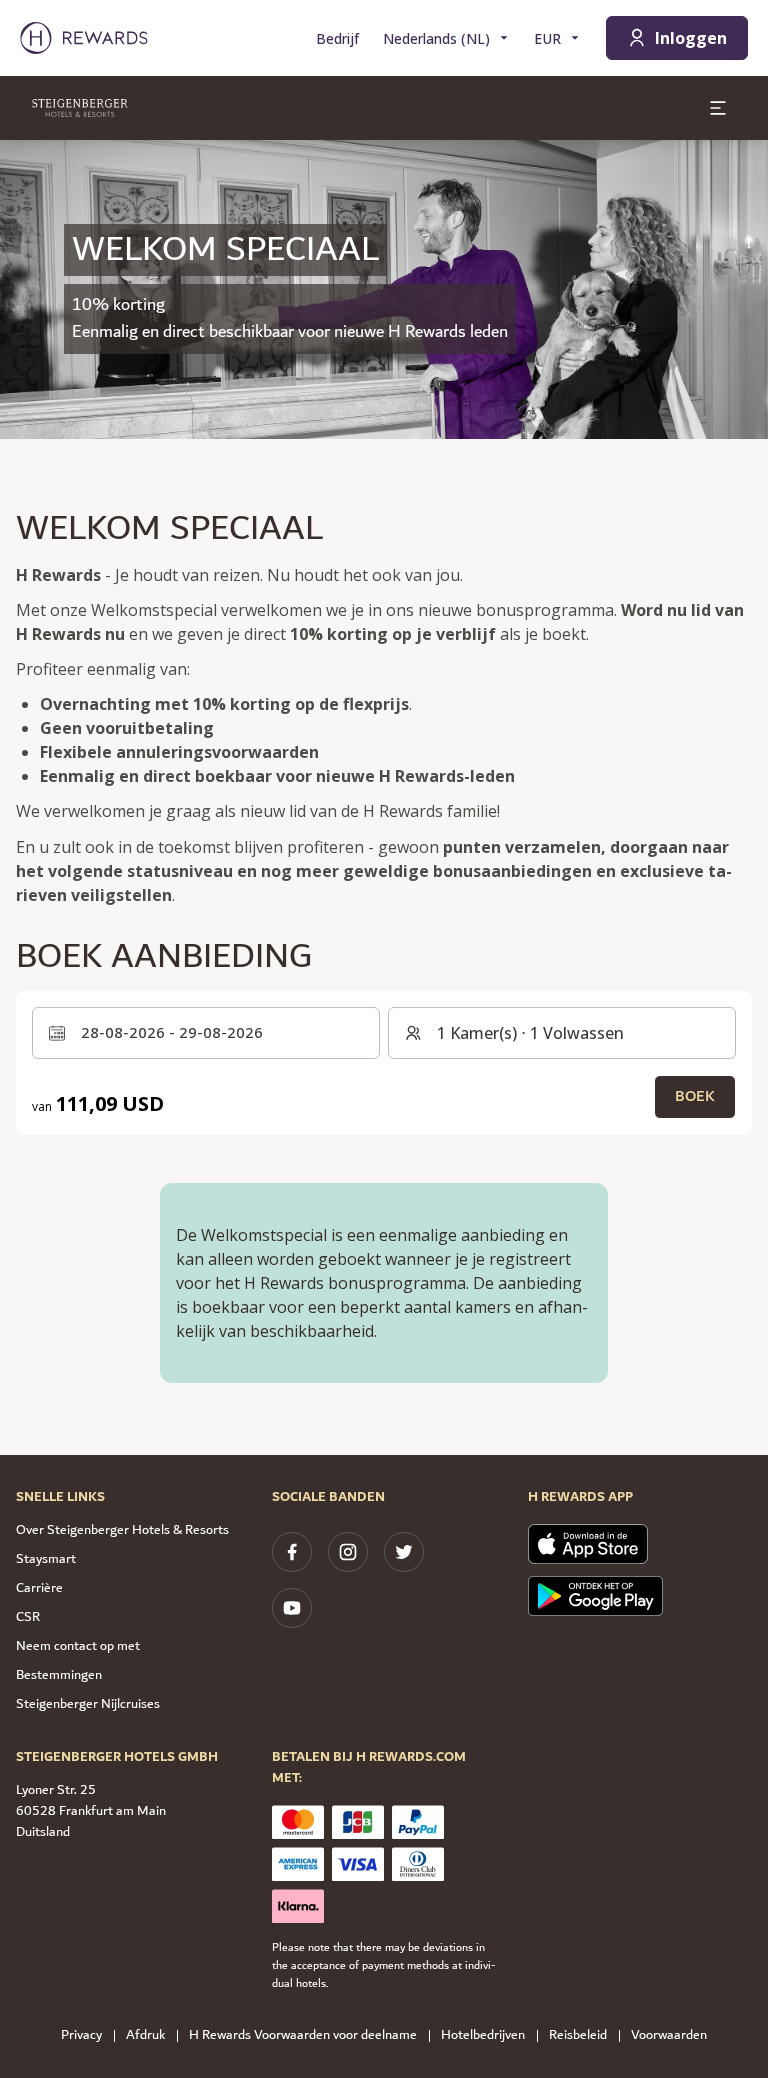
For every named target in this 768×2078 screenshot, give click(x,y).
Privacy (81, 2035)
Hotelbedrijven (483, 2035)
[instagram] (348, 1552)
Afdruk (145, 2035)
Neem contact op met (78, 1646)
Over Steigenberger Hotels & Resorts (122, 1530)
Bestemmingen (59, 1675)
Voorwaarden (669, 2035)
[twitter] (404, 1552)
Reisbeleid (578, 2035)
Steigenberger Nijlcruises (88, 1704)
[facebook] (292, 1552)
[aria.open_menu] (718, 108)
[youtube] (292, 1608)
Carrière (39, 1588)
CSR (28, 1617)
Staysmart (46, 1559)
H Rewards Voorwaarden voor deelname (303, 2035)
